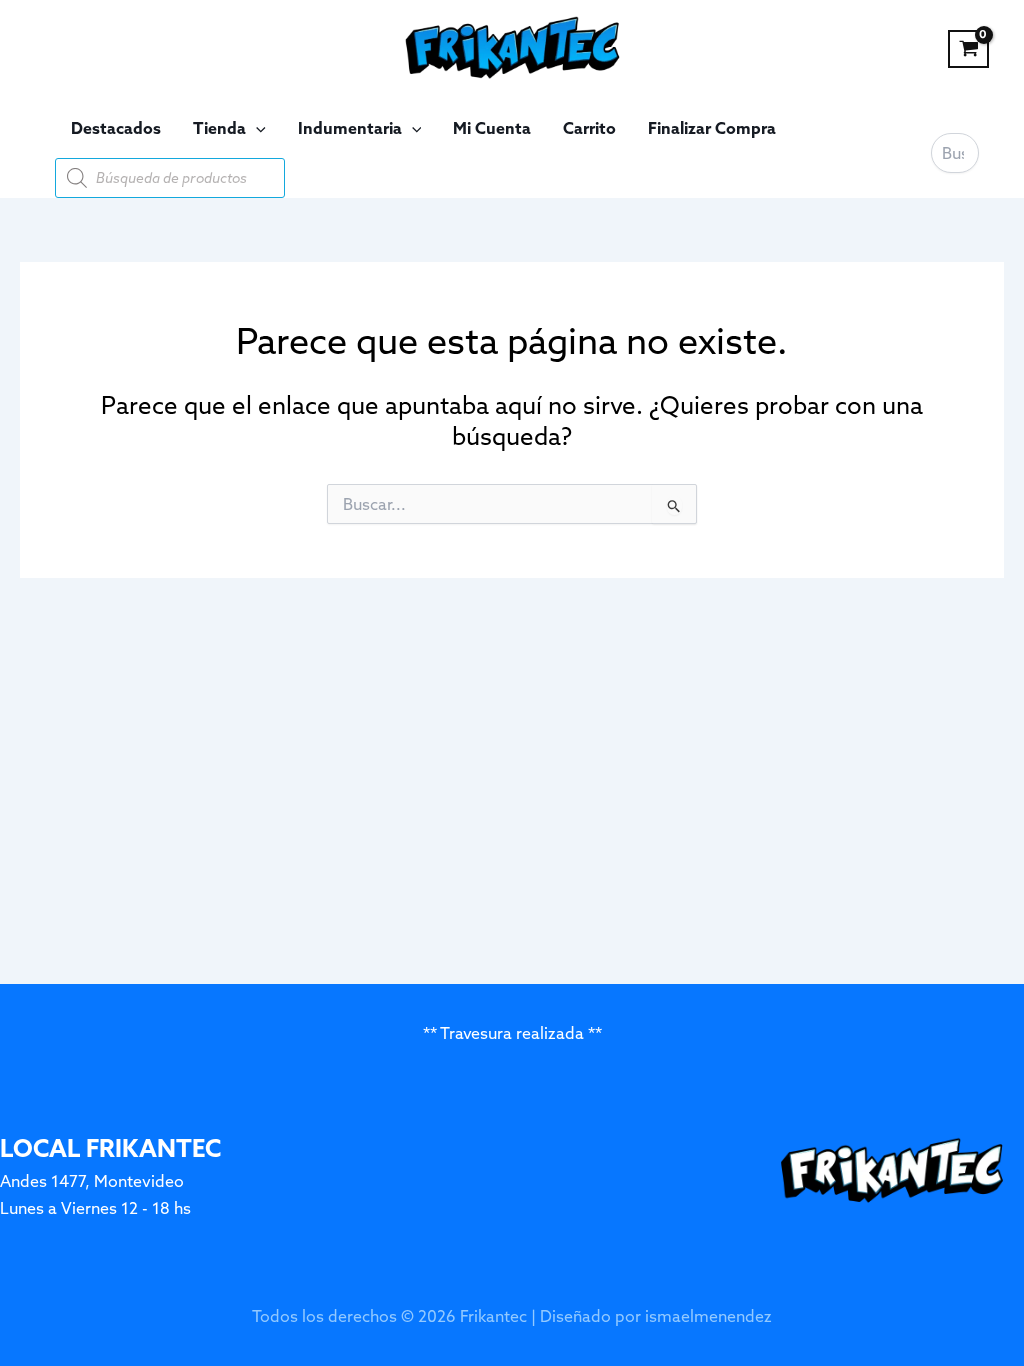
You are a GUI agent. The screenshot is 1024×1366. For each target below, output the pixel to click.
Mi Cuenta (492, 128)
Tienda (219, 128)
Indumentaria (350, 128)
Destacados (116, 128)
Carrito (589, 128)
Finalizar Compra (712, 128)
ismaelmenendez (708, 1316)
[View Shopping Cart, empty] (968, 49)
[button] (256, 128)
